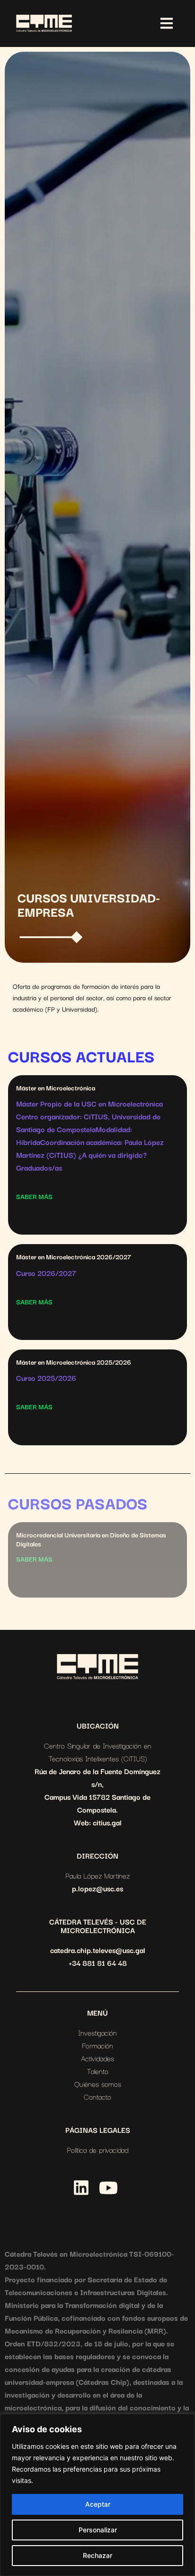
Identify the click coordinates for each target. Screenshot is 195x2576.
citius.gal (107, 1822)
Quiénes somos (98, 2083)
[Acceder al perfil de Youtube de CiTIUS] (108, 2188)
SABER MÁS (34, 1196)
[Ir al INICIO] (97, 1667)
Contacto (97, 2096)
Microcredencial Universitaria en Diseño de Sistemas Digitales (91, 1539)
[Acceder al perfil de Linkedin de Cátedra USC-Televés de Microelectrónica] (81, 2188)
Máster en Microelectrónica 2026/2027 (74, 1256)
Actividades (97, 2058)
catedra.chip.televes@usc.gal (98, 1950)
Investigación (97, 2032)
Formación (97, 2045)
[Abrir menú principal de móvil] (167, 23)
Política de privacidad (97, 2149)
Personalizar (98, 2530)
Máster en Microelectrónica (56, 1088)
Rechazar (97, 2555)
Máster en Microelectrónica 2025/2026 (74, 1362)
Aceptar (98, 2504)
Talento (98, 2071)
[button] (53, 2190)
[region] (97, 2495)
